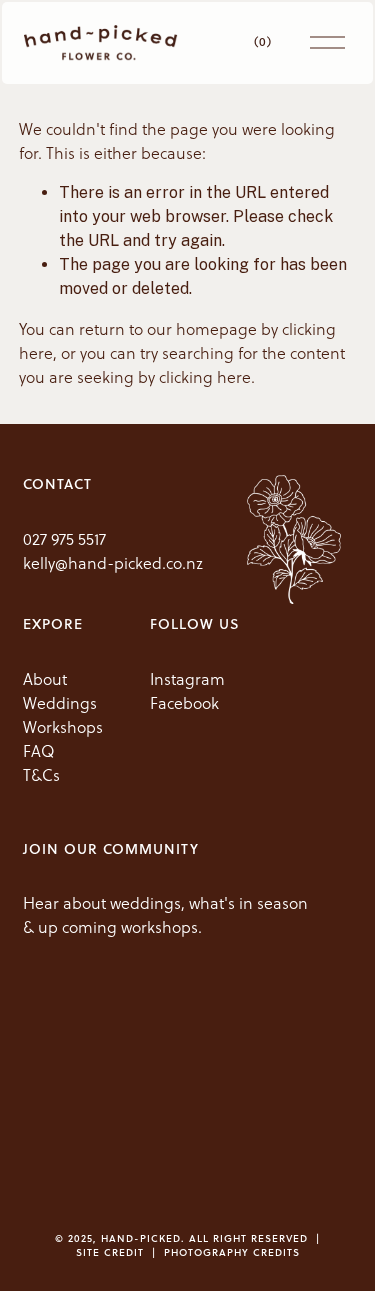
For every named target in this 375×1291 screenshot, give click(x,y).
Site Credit (110, 1252)
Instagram (187, 679)
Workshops (63, 727)
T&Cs (41, 775)
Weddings (60, 703)
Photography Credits (232, 1252)
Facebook (184, 703)
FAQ (39, 751)
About (45, 679)
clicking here (205, 377)
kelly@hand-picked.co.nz (113, 563)
